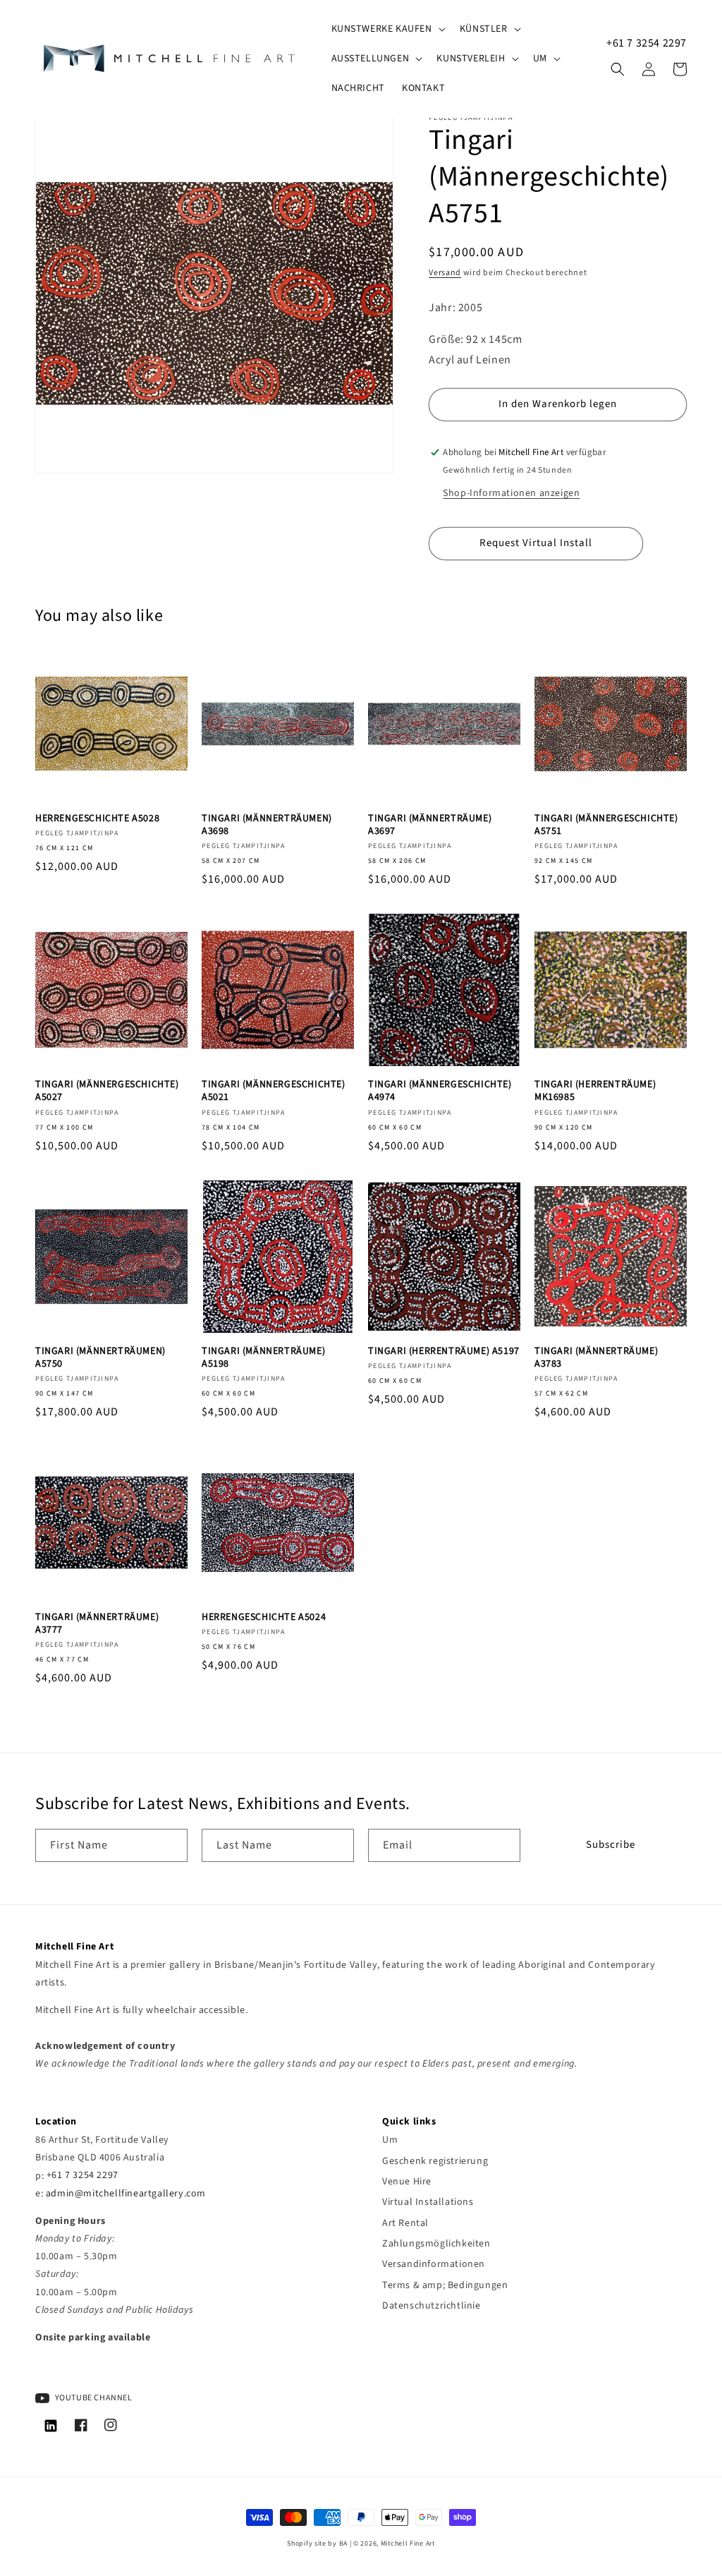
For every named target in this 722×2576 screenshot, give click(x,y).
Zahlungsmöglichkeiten (436, 2244)
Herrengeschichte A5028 (97, 818)
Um (390, 2140)
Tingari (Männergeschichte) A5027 (107, 1091)
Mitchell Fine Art (408, 2544)
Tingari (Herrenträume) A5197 (444, 1351)
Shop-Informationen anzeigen (511, 493)
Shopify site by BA (317, 2544)
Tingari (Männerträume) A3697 (430, 825)
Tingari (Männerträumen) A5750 (100, 1357)
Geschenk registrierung (435, 2161)
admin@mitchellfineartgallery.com (126, 2194)
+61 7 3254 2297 (647, 43)
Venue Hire (407, 2182)
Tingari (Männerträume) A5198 (263, 1357)
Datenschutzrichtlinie (432, 2306)
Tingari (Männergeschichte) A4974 (440, 1091)
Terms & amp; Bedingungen (445, 2285)
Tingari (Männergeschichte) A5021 (274, 1091)
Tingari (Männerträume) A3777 (97, 1623)
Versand (445, 273)
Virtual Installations (428, 2202)
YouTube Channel (93, 2398)
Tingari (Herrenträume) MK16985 (595, 1091)
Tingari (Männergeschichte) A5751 (606, 825)
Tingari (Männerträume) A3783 (596, 1357)
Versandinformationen (434, 2264)
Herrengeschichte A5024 (264, 1617)
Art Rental (405, 2223)
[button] (387, 29)
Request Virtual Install (536, 543)
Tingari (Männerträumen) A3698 (267, 825)
